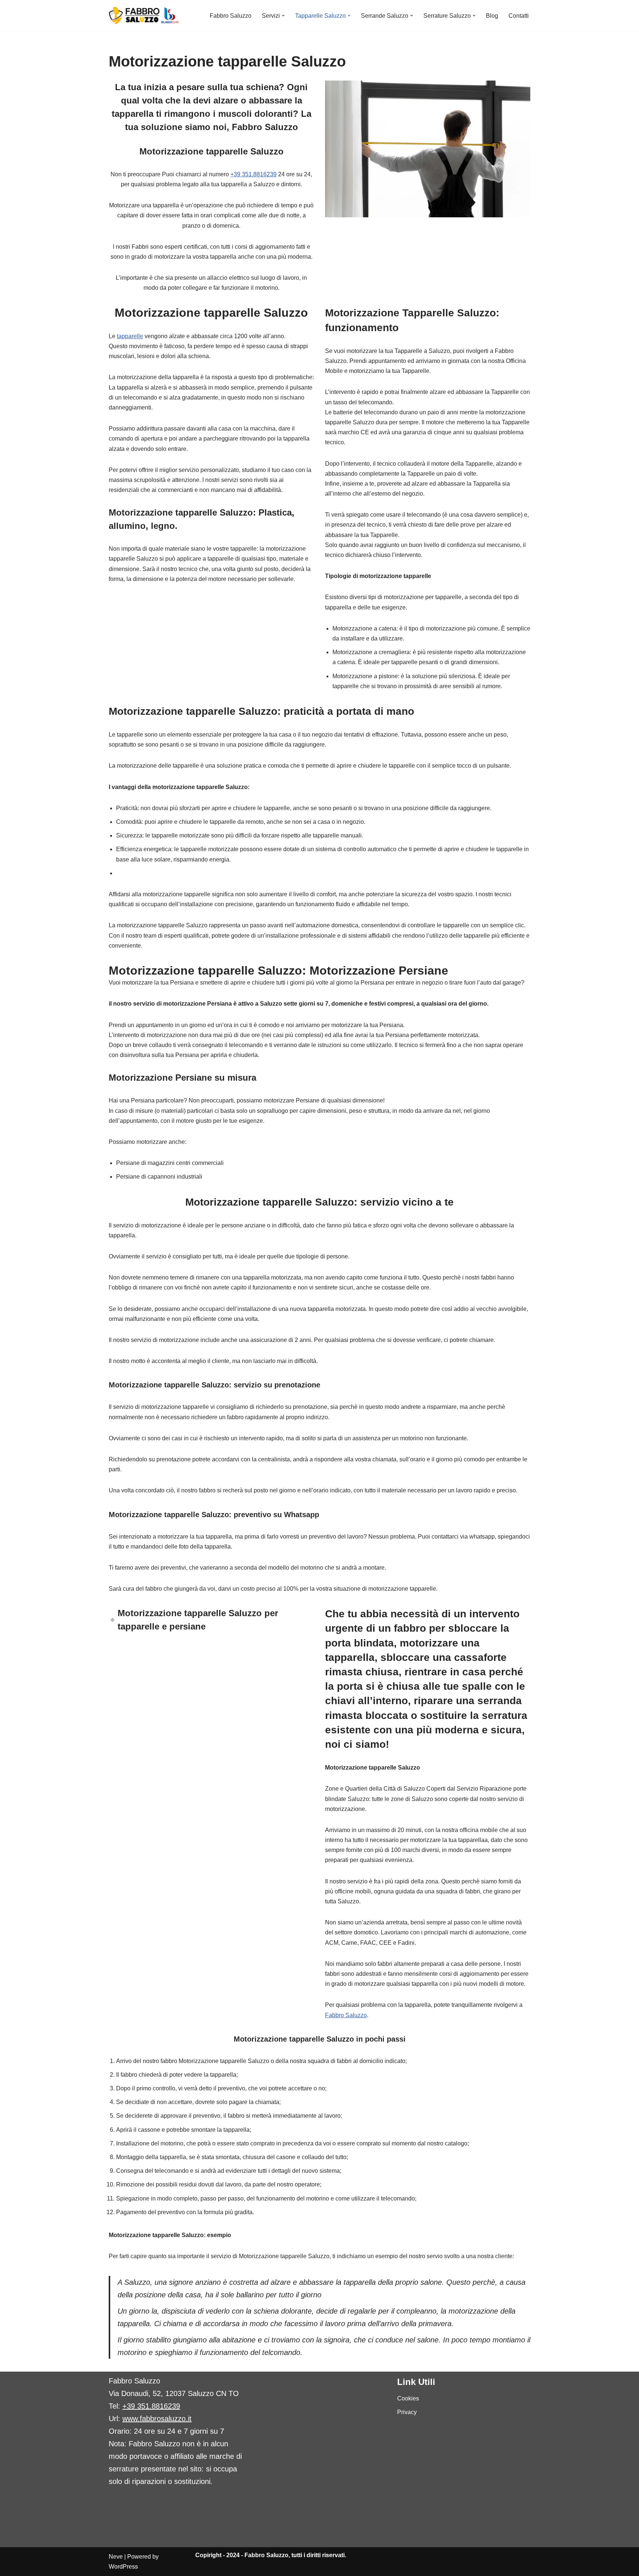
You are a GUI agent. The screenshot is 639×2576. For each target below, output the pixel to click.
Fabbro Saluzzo (231, 16)
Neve (116, 2557)
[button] (283, 16)
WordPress (123, 2567)
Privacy (407, 2412)
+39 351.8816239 (253, 174)
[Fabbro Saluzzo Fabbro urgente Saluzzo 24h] (144, 16)
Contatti (519, 16)
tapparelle (130, 336)
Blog (492, 16)
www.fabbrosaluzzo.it (157, 2419)
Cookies (408, 2398)
